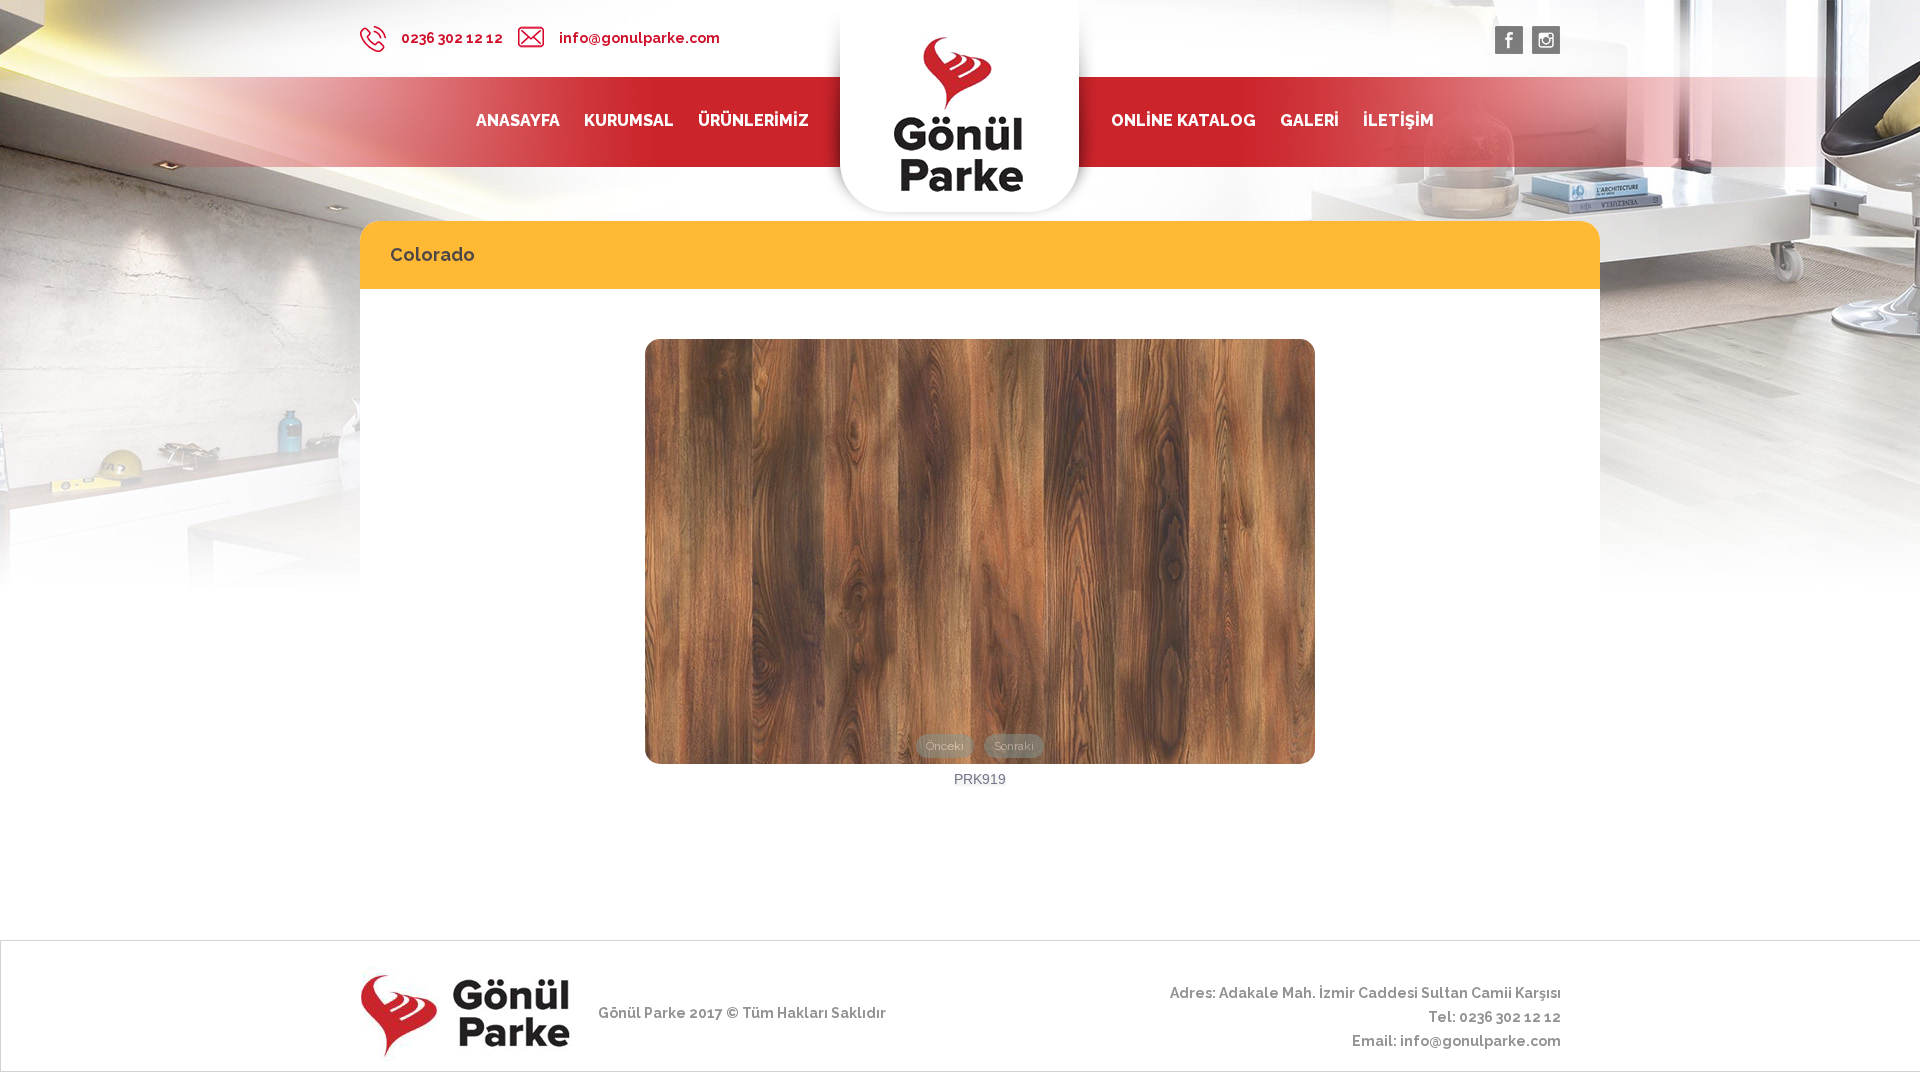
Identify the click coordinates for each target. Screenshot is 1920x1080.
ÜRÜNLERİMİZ (753, 121)
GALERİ (1309, 121)
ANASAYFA (518, 121)
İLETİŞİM (1398, 121)
